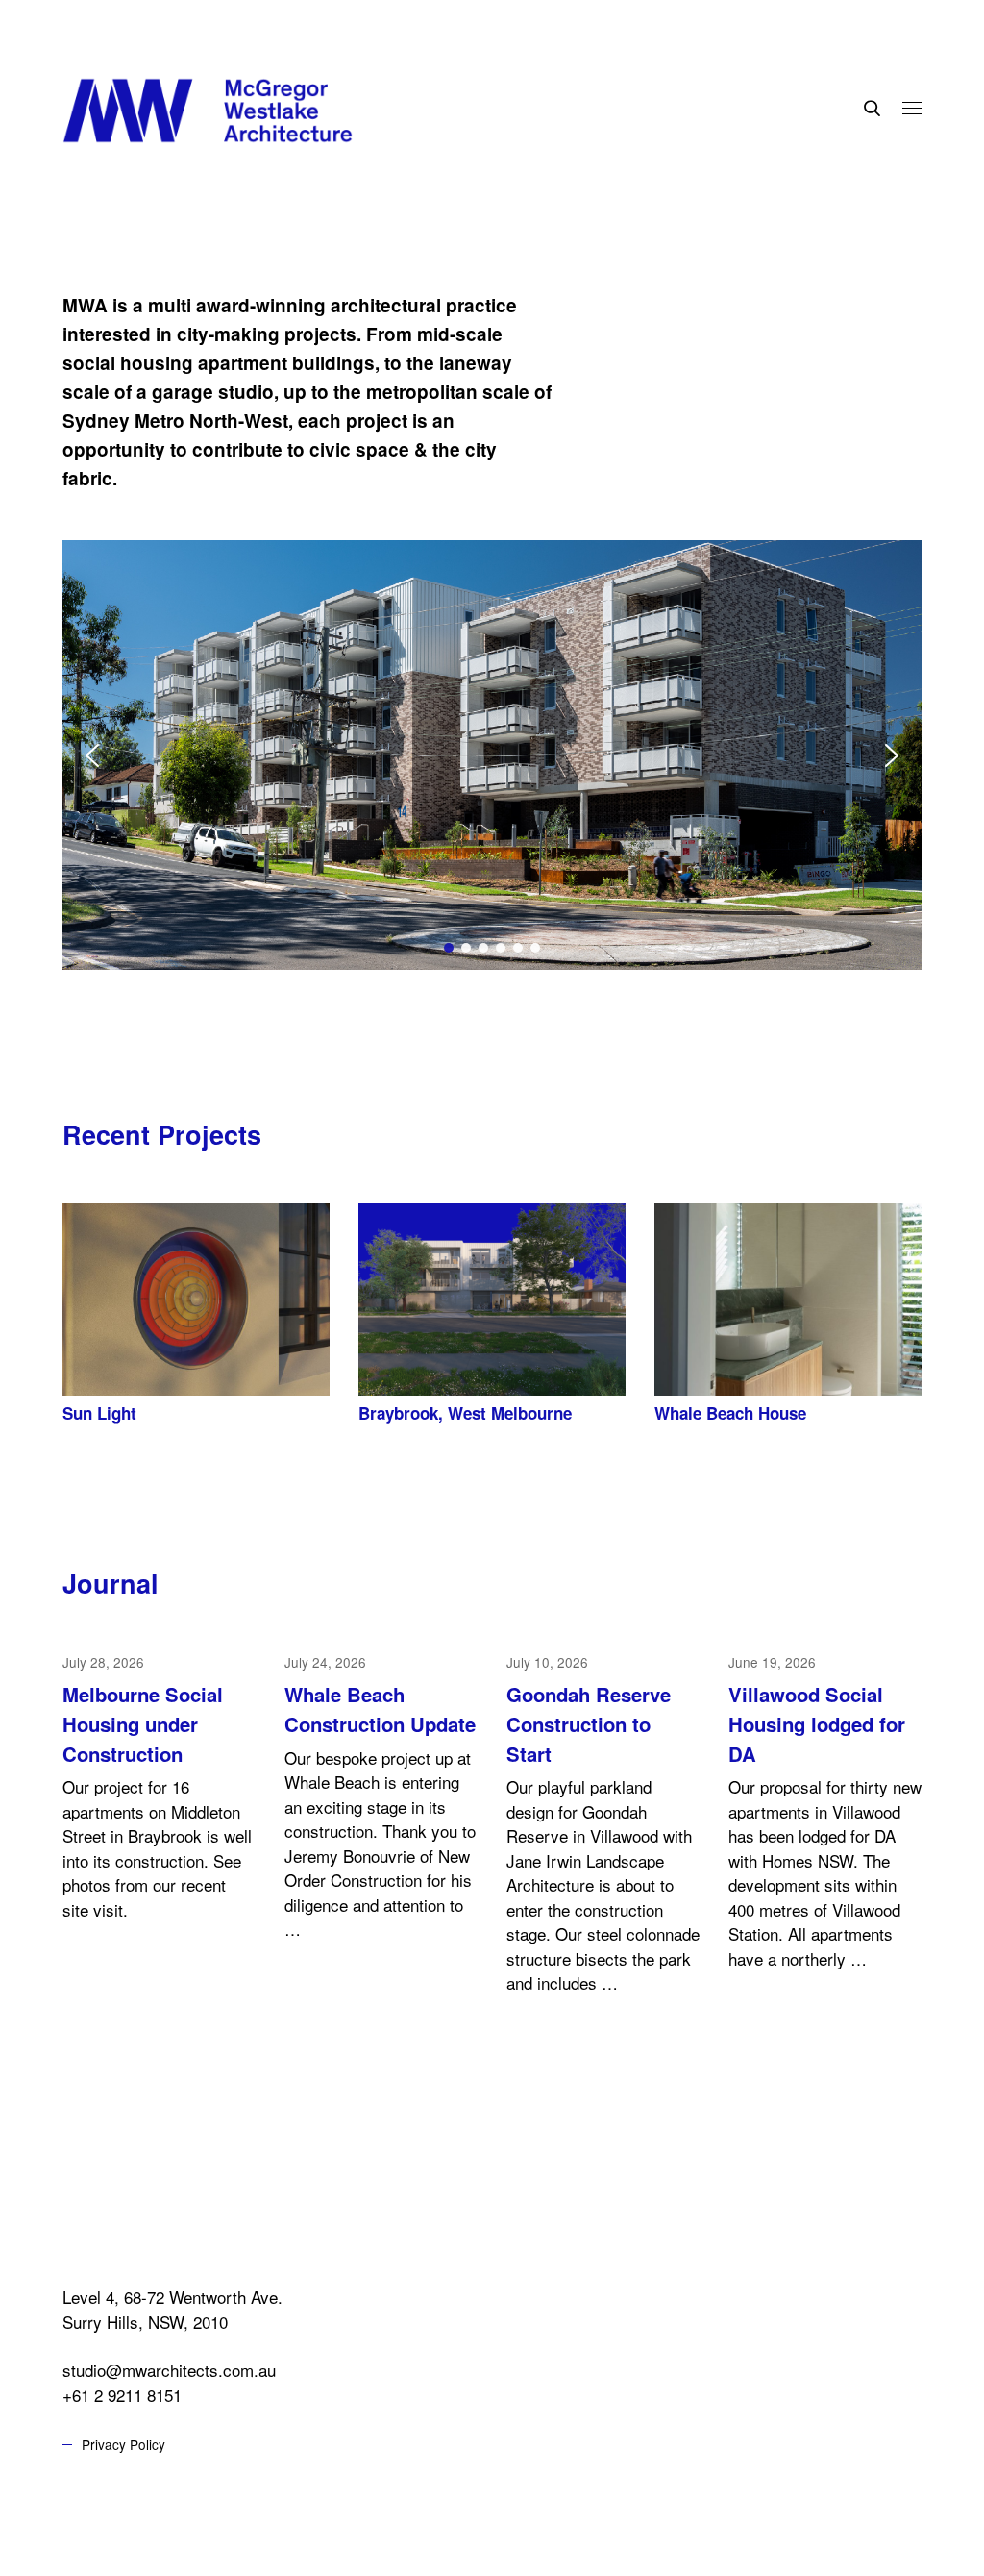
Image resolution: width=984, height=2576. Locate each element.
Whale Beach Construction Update (380, 1709)
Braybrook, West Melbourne (465, 1413)
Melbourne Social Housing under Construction (143, 1723)
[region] (492, 755)
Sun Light (99, 1413)
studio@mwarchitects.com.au (169, 2370)
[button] (492, 755)
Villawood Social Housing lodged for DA (817, 1723)
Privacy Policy (123, 2444)
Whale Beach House (730, 1413)
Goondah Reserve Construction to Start (589, 1723)
